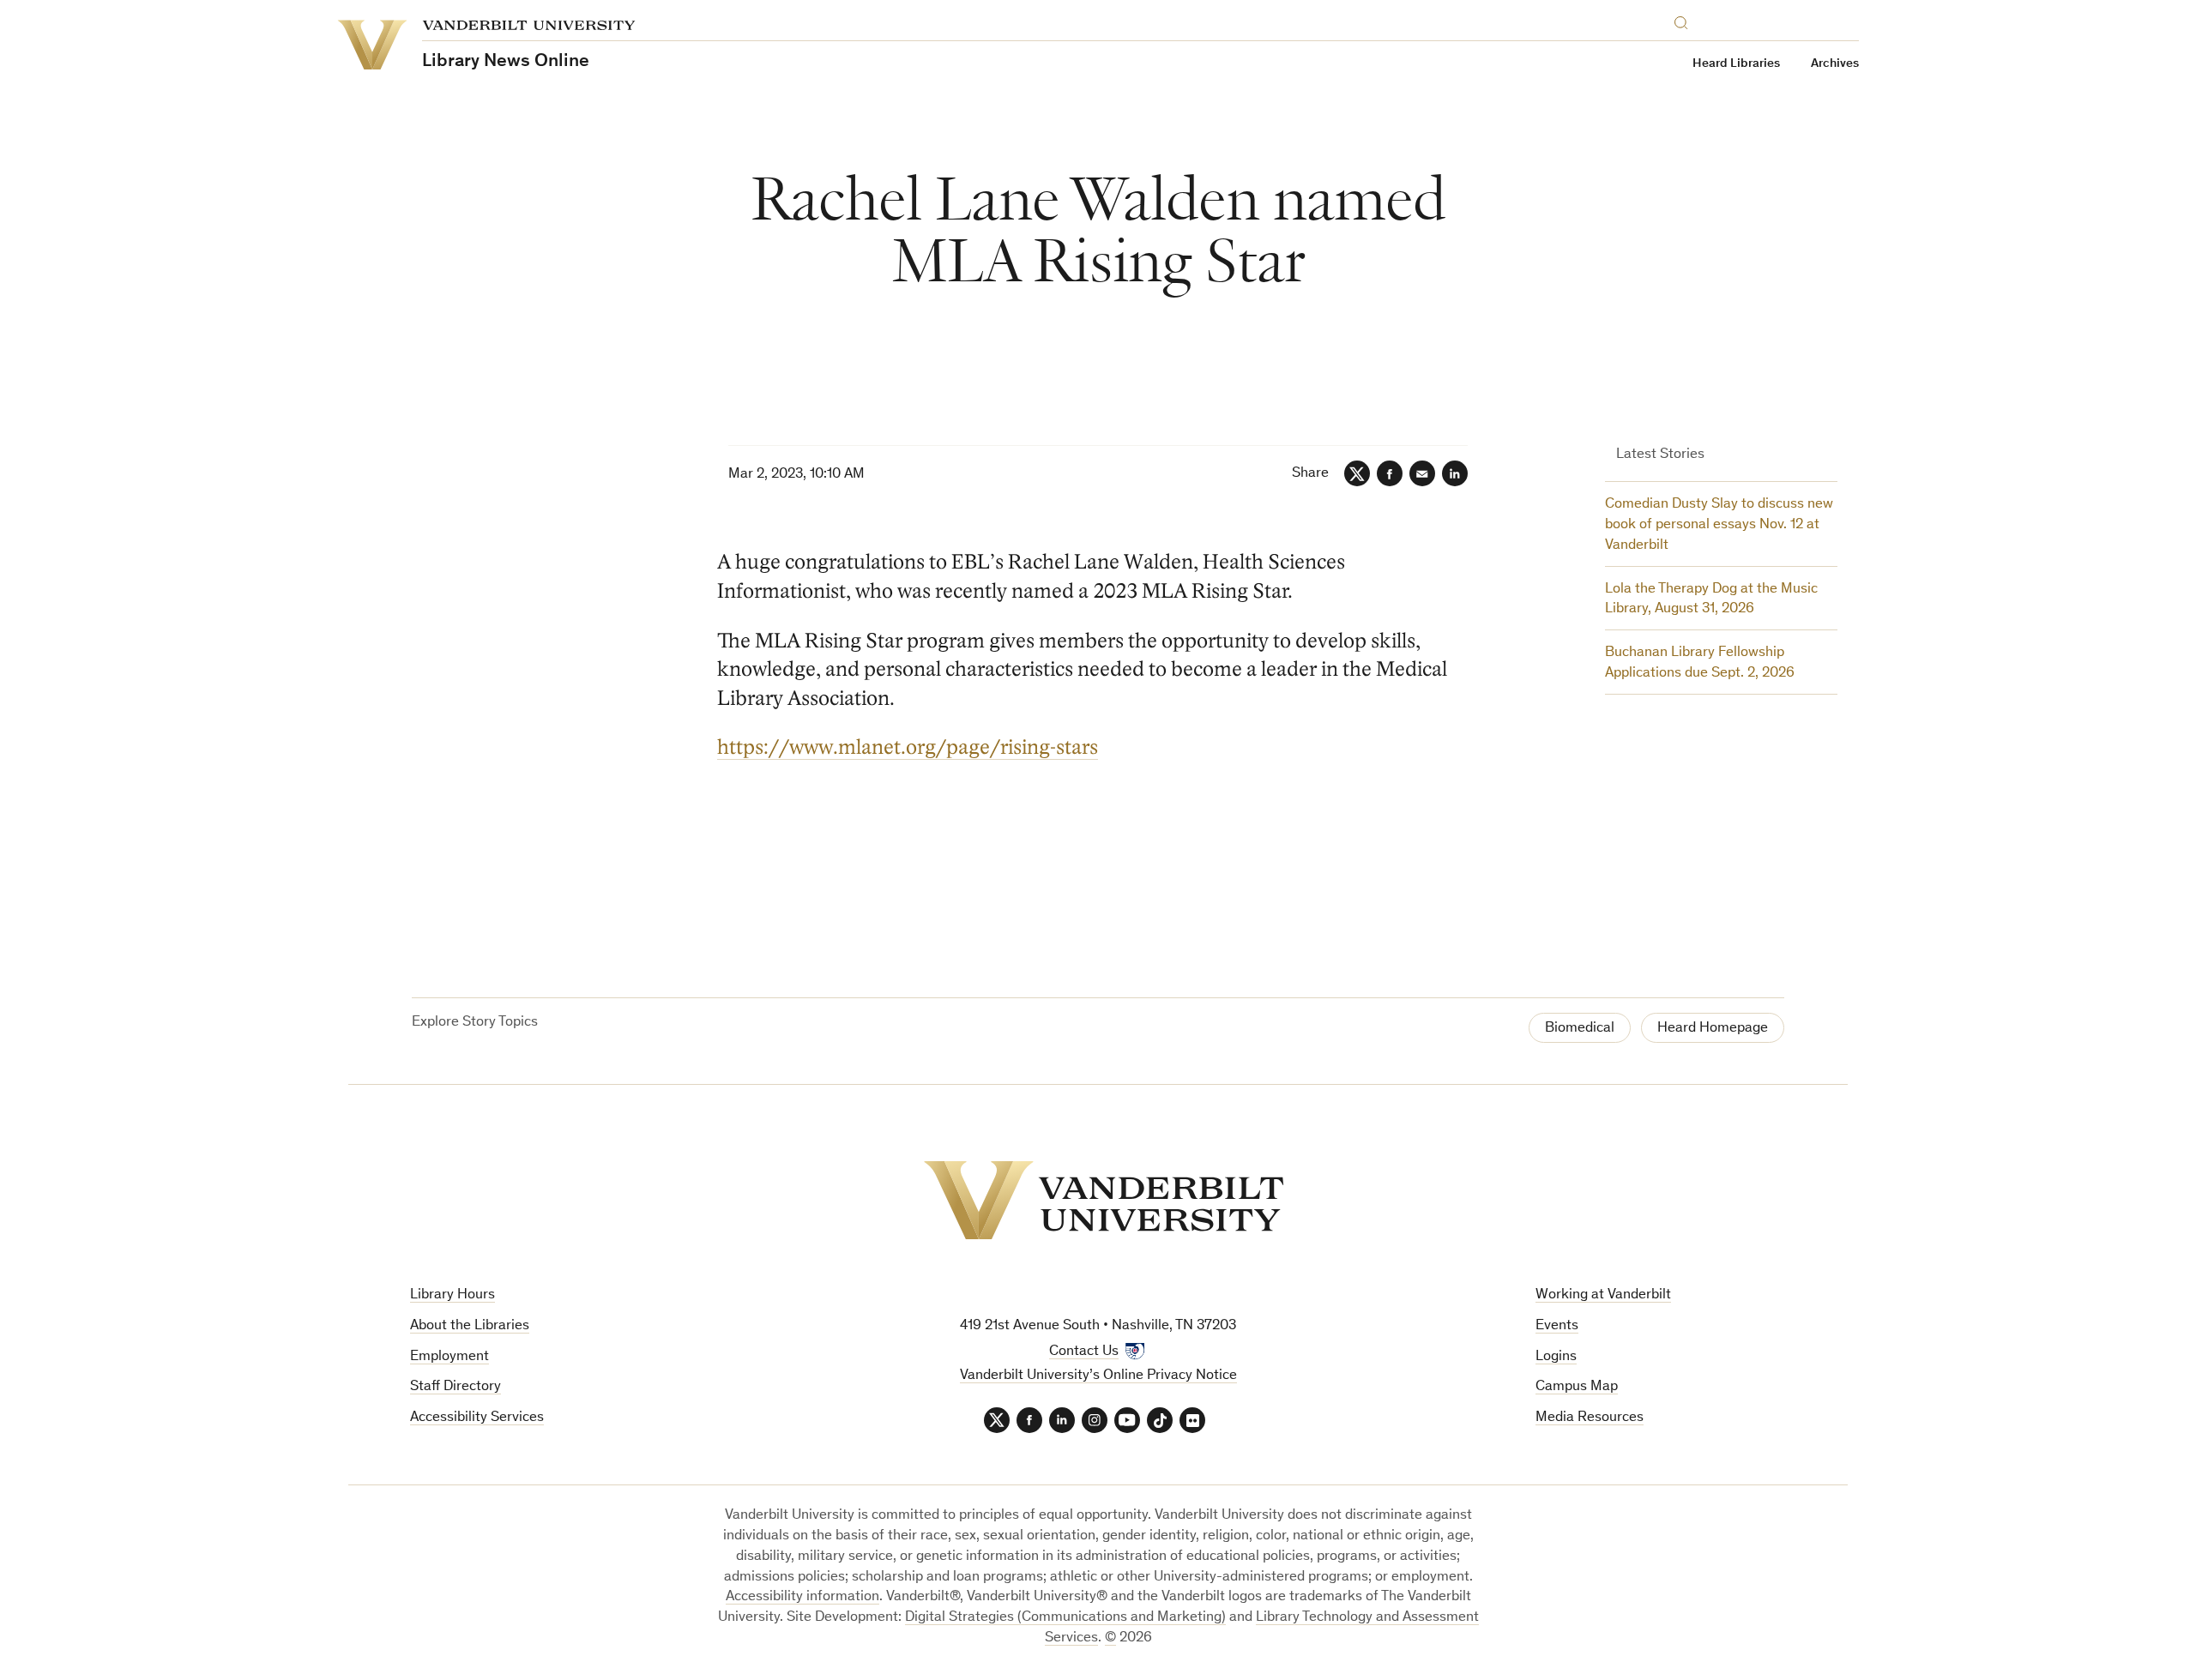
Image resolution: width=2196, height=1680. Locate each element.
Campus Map (1577, 1387)
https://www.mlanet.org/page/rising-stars (908, 747)
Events (1557, 1326)
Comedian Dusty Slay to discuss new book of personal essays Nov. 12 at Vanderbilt (1719, 525)
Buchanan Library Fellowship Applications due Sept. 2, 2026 (1700, 663)
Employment (449, 1357)
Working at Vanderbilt (1603, 1295)
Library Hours (452, 1295)
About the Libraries (470, 1326)
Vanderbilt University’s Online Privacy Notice (1098, 1376)
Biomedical (1580, 1029)
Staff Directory (455, 1387)
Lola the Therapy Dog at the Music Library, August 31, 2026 (1711, 600)
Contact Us (1084, 1352)
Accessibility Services (477, 1418)
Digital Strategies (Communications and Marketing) (1065, 1618)
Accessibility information (802, 1597)
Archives (1835, 64)
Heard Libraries (1736, 64)
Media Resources (1590, 1418)
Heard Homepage (1713, 1029)
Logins (1556, 1357)
